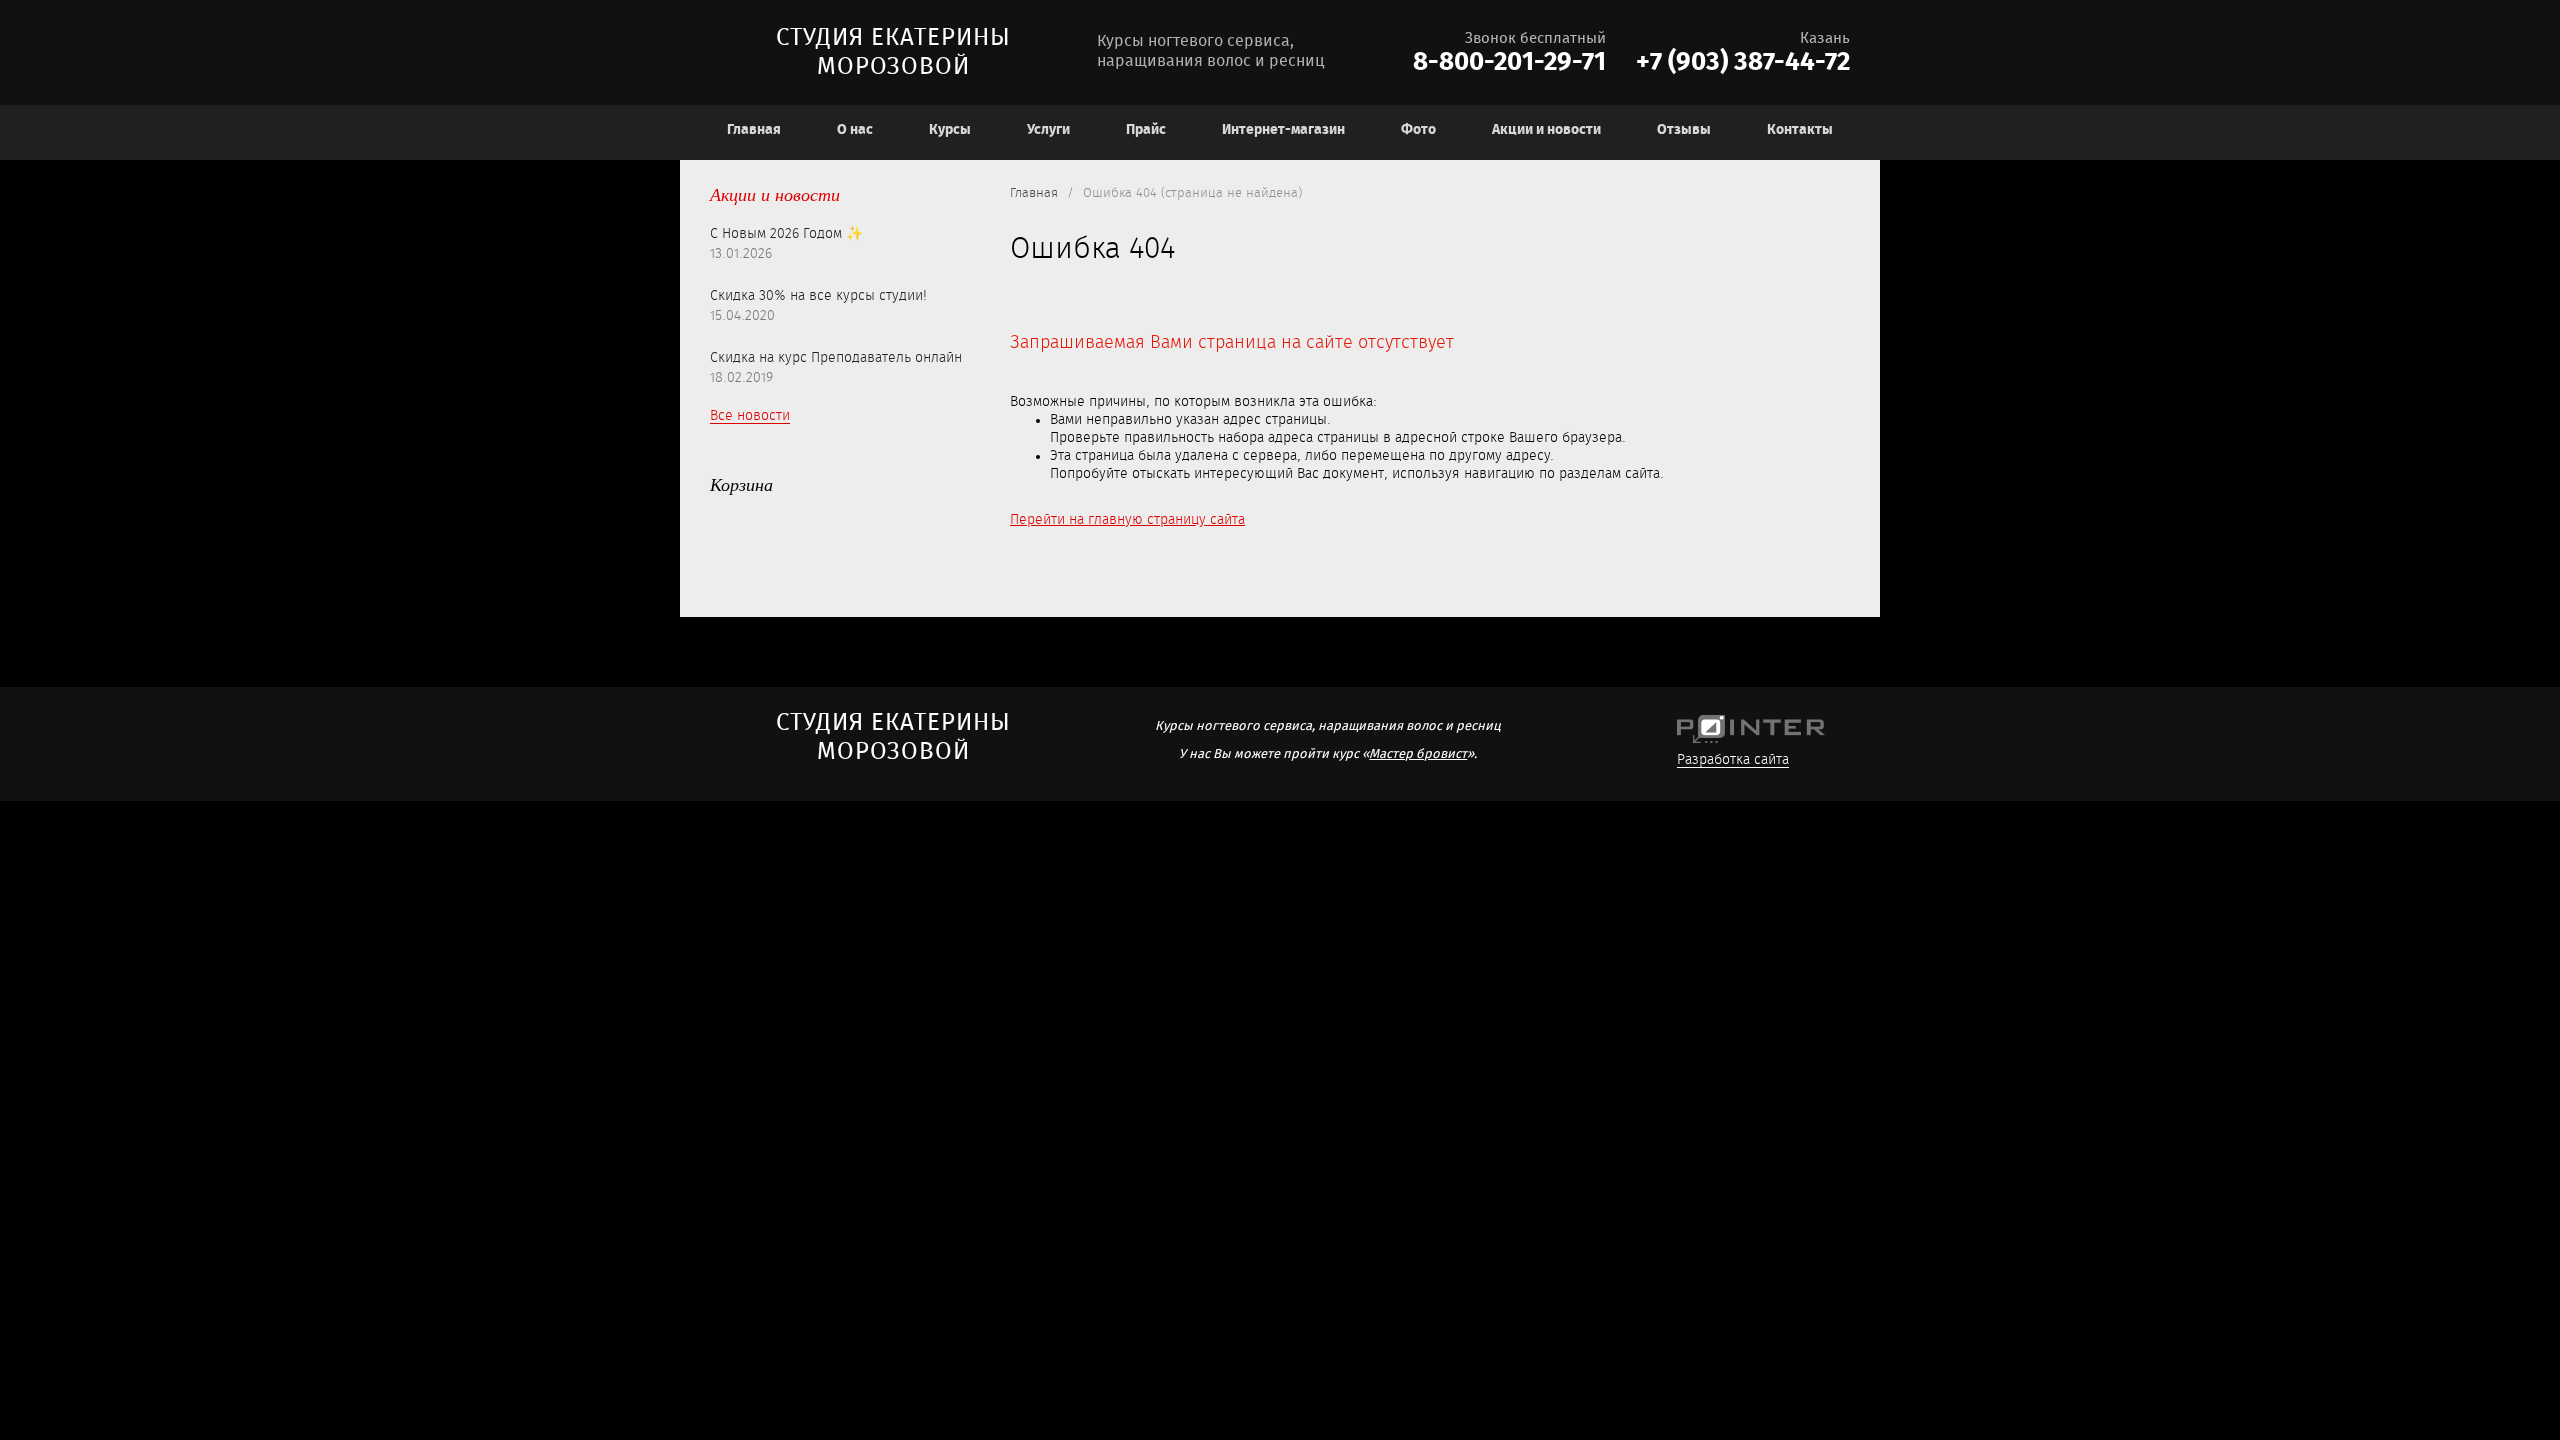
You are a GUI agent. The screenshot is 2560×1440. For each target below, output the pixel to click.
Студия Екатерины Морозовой (893, 53)
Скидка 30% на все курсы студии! (818, 296)
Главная (1034, 193)
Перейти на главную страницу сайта (1127, 520)
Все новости (750, 416)
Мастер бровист (1418, 754)
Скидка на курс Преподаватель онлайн (836, 358)
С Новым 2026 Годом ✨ (786, 234)
